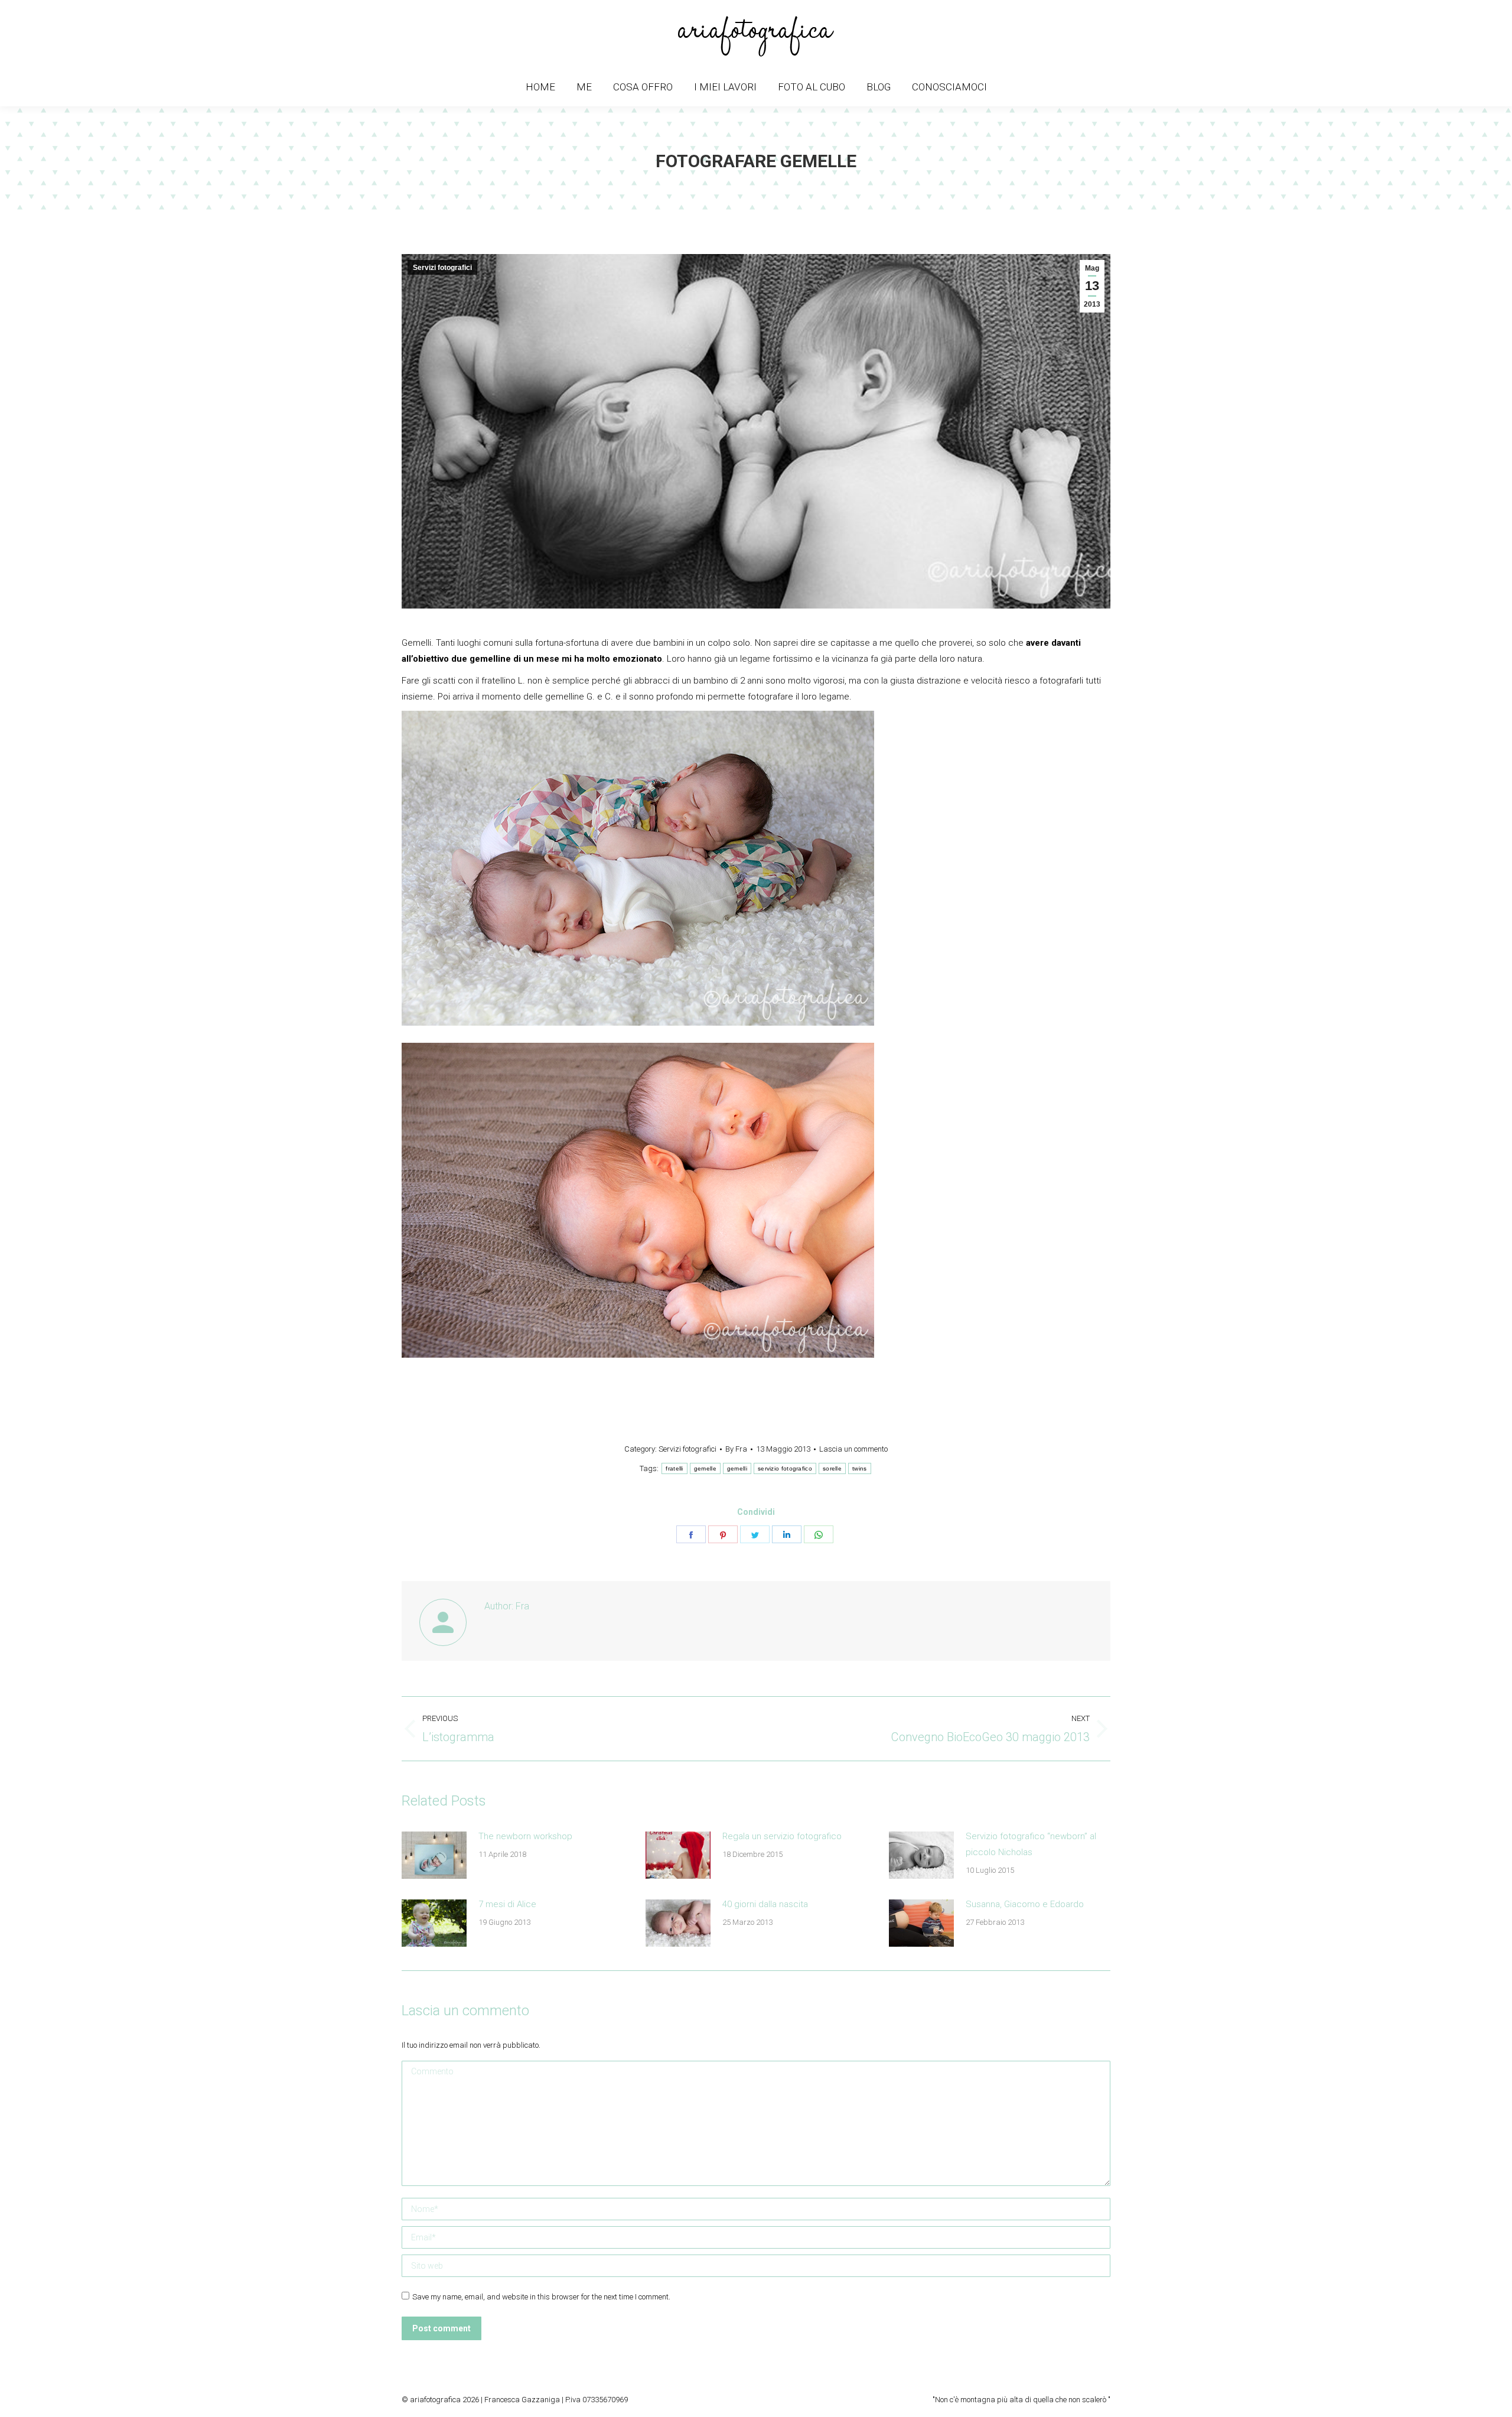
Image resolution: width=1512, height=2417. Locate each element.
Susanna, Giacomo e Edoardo (1025, 1904)
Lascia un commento (853, 1449)
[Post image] (434, 1855)
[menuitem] (540, 87)
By (736, 1449)
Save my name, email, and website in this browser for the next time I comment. (541, 2297)
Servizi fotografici (442, 268)
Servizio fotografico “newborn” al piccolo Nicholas (1031, 1844)
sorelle (832, 1468)
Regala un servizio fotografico (782, 1836)
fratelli (674, 1468)
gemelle (705, 1468)
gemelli (737, 1468)
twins (860, 1468)
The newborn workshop (525, 1836)
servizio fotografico (785, 1468)
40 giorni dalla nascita (765, 1904)
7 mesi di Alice (507, 1904)
